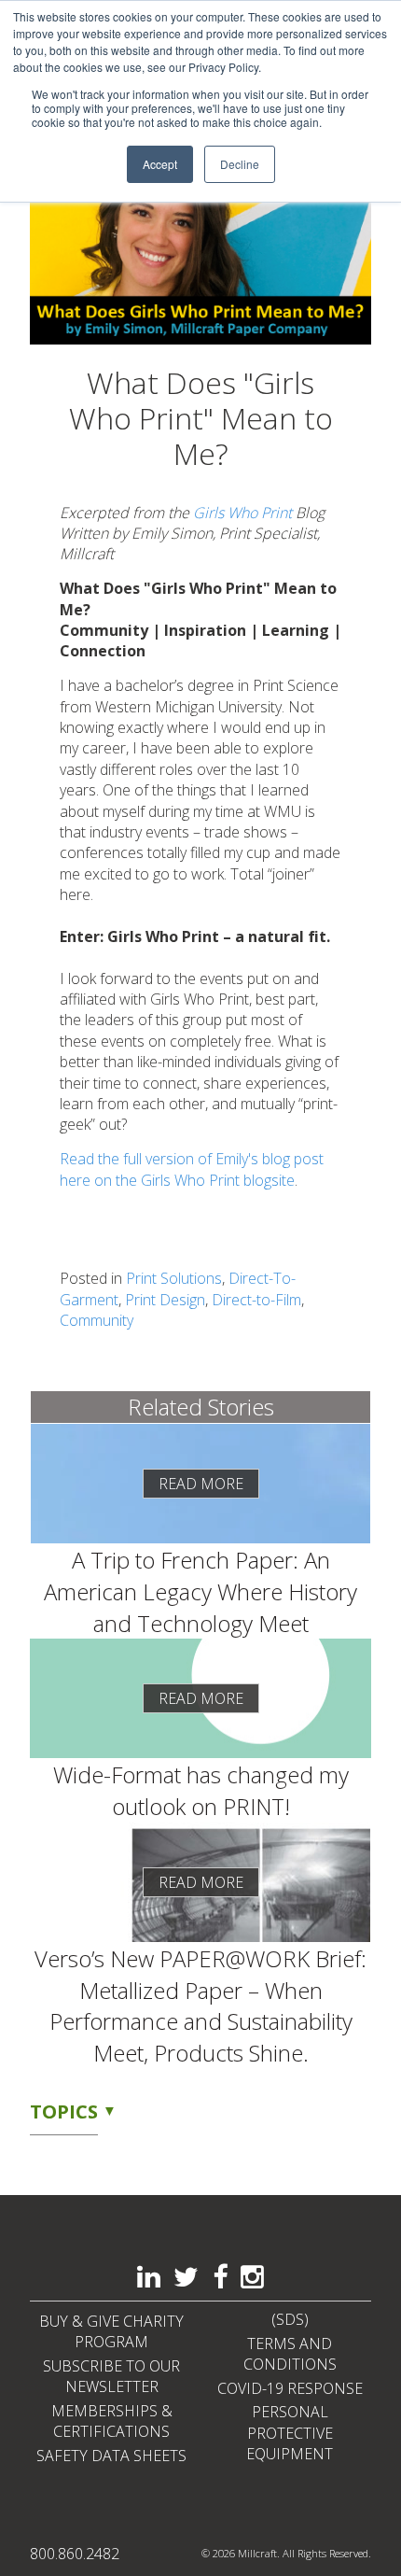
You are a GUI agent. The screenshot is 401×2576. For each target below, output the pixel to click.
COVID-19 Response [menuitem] (290, 2388)
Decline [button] (240, 164)
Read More (201, 1484)
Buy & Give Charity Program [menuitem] (111, 2331)
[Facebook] (220, 2278)
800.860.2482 (75, 2554)
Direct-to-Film (256, 1300)
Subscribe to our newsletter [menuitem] (111, 2376)
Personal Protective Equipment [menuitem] (290, 2433)
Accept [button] (160, 164)
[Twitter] (186, 2278)
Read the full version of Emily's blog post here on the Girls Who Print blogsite (192, 1169)
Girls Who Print (242, 513)
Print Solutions (174, 1278)
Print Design (165, 1300)
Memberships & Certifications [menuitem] (112, 2421)
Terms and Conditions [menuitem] (290, 2354)
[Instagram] (252, 2278)
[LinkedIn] (149, 2278)
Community (97, 1320)
